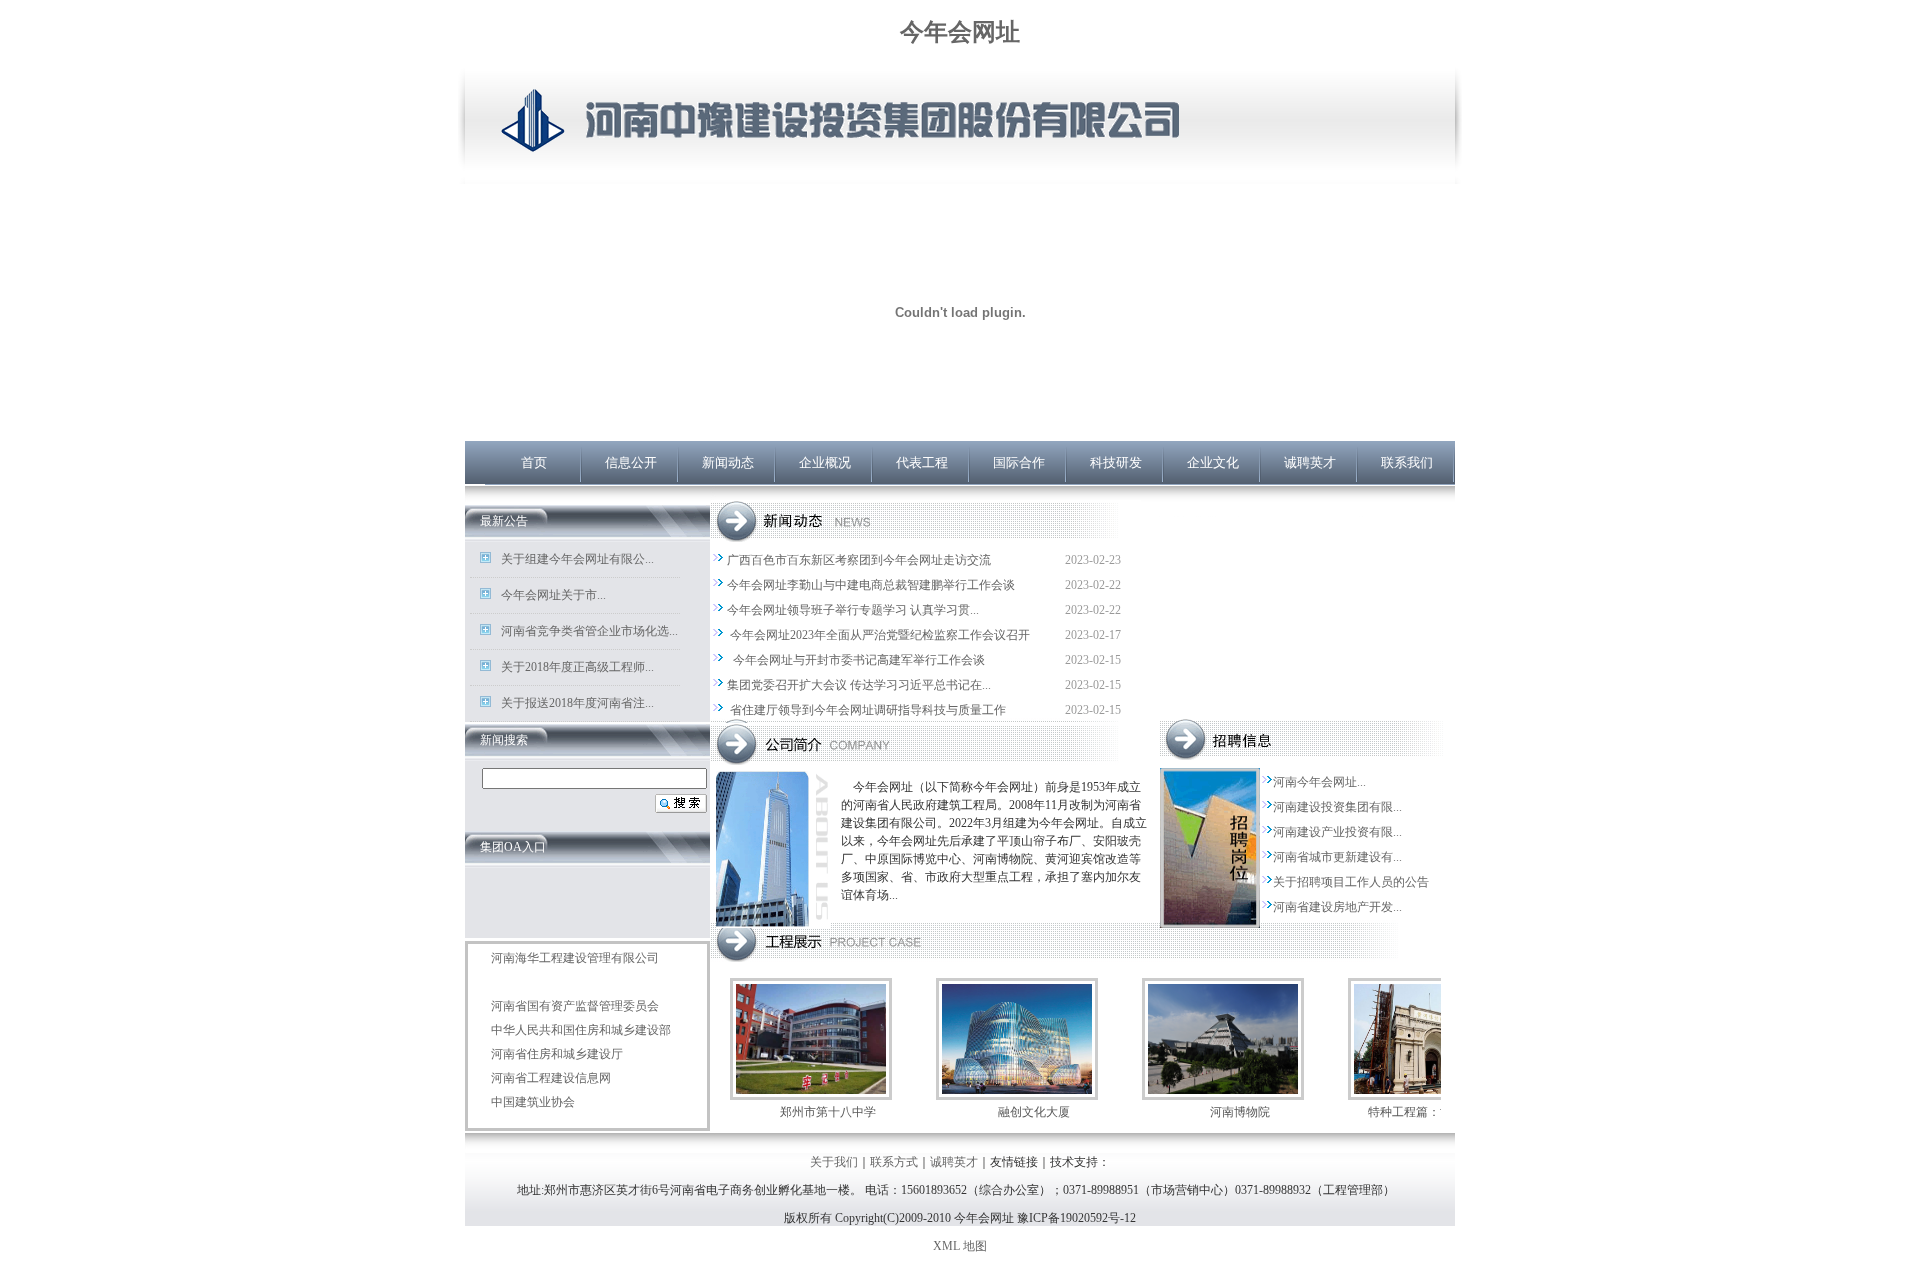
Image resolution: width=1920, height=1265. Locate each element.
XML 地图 (960, 1246)
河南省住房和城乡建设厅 (557, 1054)
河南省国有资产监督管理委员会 (575, 1006)
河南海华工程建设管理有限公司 (575, 958)
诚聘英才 (1310, 462)
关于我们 (834, 1162)
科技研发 (1116, 462)
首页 (534, 462)
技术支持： (1080, 1162)
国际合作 (1019, 462)
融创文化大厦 (1034, 1112)
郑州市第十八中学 (828, 1112)
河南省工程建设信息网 (551, 1078)
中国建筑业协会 (533, 1102)
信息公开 (631, 462)
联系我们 (1407, 462)
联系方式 (894, 1162)
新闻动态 (728, 462)
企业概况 (825, 462)
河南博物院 (1240, 1112)
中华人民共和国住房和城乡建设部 (581, 1030)
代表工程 (922, 462)
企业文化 (1213, 462)
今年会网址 (960, 32)
